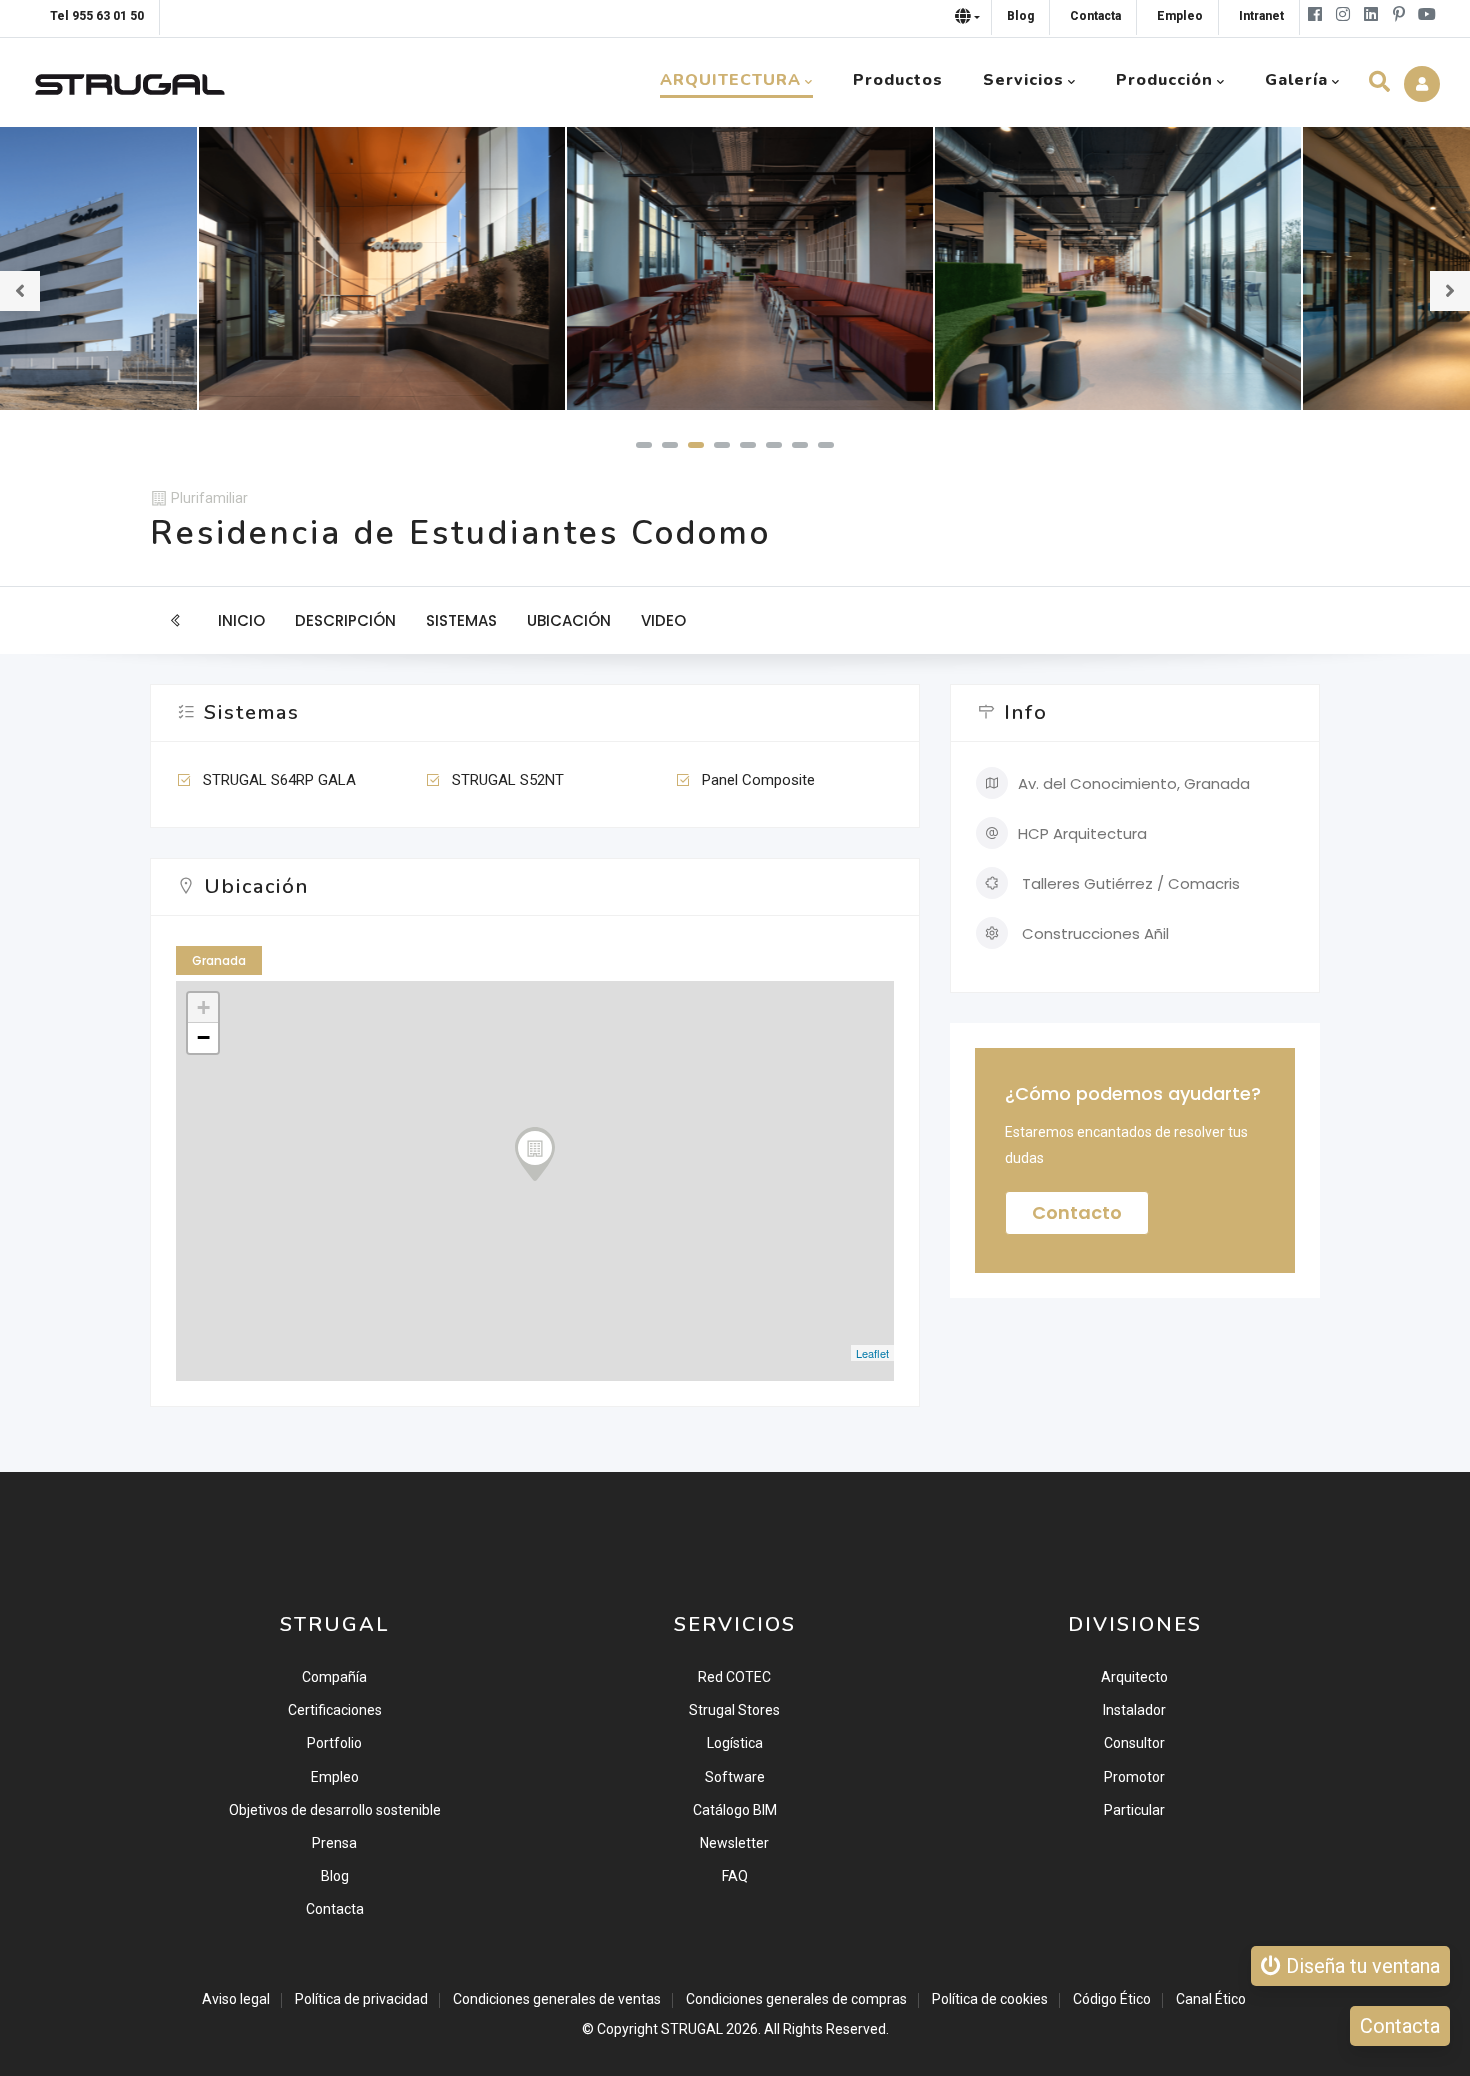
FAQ (735, 1876)
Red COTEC (734, 1677)
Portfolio (334, 1743)
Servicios (1023, 80)
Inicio (241, 620)
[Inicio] (130, 79)
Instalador (1134, 1710)
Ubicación (569, 620)
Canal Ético (1211, 1999)
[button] (644, 445)
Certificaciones (335, 1710)
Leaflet (872, 1353)
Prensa (334, 1843)
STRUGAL (692, 2029)
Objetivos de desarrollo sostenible (335, 1810)
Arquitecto (1134, 1677)
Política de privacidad (361, 1999)
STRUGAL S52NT (508, 780)
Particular (1134, 1810)
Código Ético (1112, 1999)
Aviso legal (236, 1999)
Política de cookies (990, 1999)
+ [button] (203, 1007)
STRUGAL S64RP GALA (279, 780)
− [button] (203, 1037)
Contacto (1077, 1212)
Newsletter (734, 1843)
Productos (898, 80)
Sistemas (461, 620)
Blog (335, 1876)
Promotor (1134, 1777)
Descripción (345, 620)
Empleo (335, 1777)
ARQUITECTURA (730, 80)
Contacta (335, 1909)
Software (735, 1777)
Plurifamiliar (209, 498)
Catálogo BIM (735, 1810)
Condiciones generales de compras (796, 1999)
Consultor (1134, 1743)
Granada (219, 960)
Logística (735, 1743)
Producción (1164, 80)
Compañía (334, 1677)
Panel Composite (758, 780)
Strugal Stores (734, 1710)
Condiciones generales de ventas (557, 1999)
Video (663, 620)
